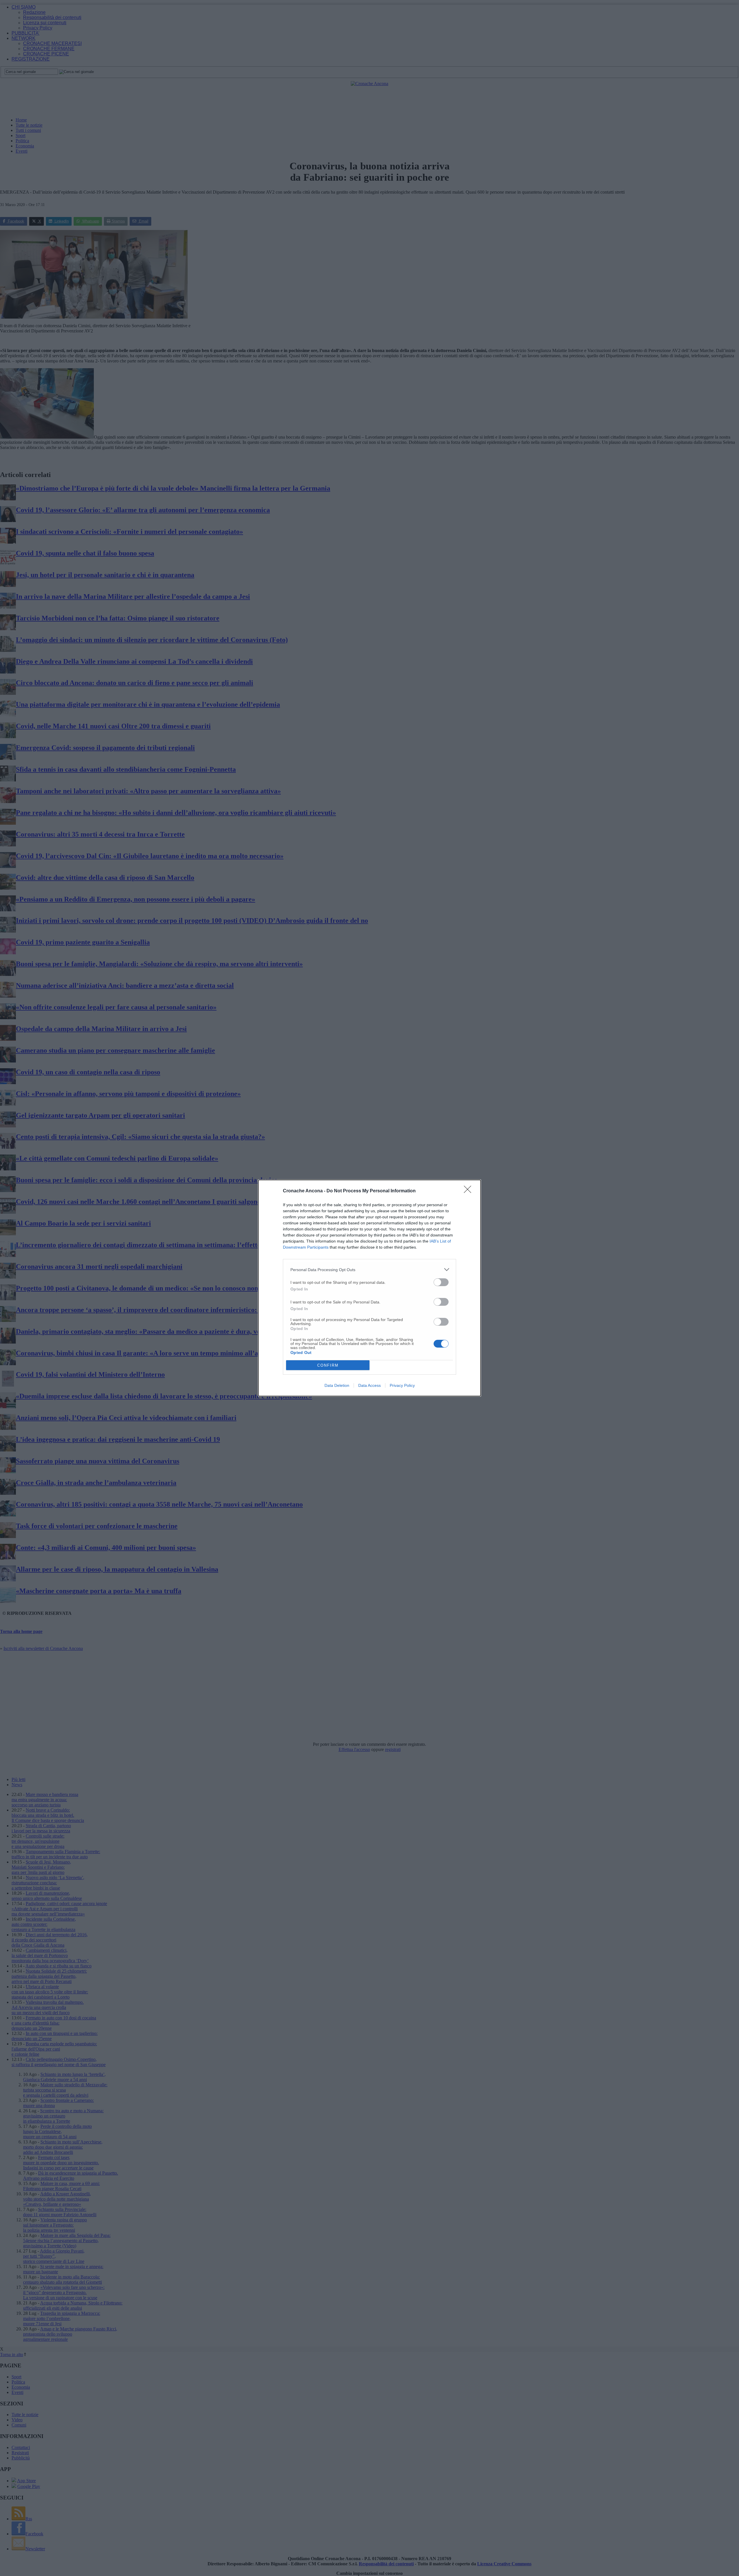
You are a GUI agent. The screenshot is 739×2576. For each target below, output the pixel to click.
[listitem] (369, 1270)
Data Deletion (337, 1385)
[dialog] (369, 1288)
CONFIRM (328, 1365)
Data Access (369, 1385)
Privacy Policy (402, 1385)
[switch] (441, 1282)
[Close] (469, 1191)
